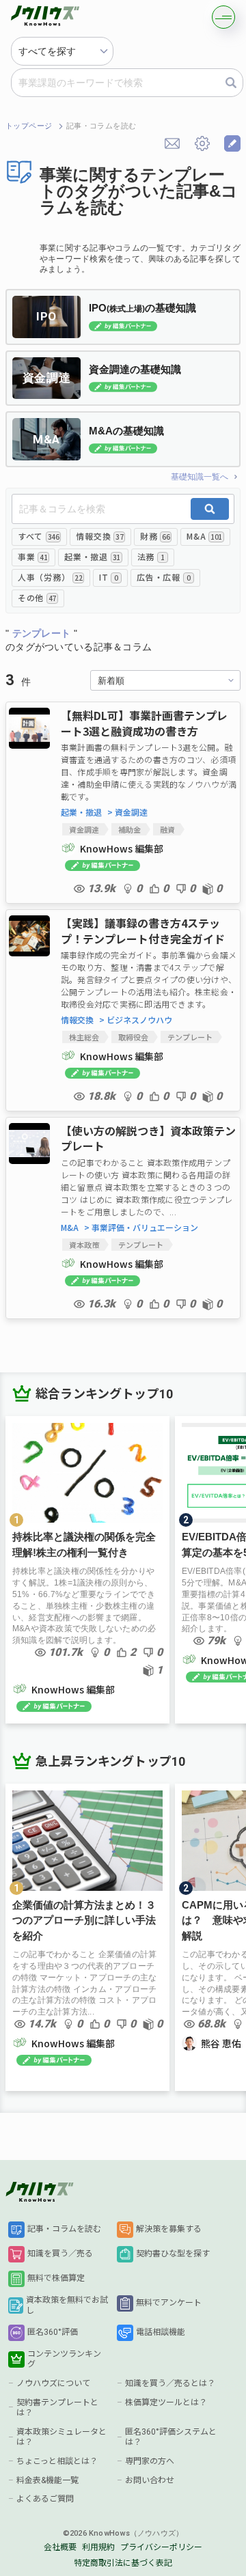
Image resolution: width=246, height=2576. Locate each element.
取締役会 (133, 1037)
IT (109, 577)
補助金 (129, 829)
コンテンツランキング (64, 2359)
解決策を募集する (169, 2229)
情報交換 (99, 536)
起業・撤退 (92, 556)
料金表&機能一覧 (47, 2480)
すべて (38, 536)
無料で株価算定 (56, 2278)
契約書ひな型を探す (173, 2254)
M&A (204, 536)
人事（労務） (50, 577)
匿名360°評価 (53, 2332)
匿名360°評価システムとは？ (171, 2437)
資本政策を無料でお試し (67, 2305)
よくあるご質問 (45, 2499)
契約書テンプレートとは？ (57, 2408)
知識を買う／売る (60, 2254)
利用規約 (98, 2547)
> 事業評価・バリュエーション (141, 1228)
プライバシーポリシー (161, 2547)
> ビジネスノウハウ (136, 1020)
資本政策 (84, 1245)
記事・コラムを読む (64, 2229)
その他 (37, 597)
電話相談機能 (161, 2332)
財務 (155, 536)
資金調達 (84, 829)
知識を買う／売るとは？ (170, 2383)
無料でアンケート (169, 2303)
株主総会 (84, 1037)
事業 (32, 556)
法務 (151, 556)
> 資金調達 (127, 812)
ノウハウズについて (53, 2383)
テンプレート (190, 1037)
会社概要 (60, 2547)
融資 (167, 829)
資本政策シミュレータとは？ (61, 2437)
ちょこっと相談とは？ (57, 2461)
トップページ (29, 126)
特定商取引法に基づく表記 (123, 2563)
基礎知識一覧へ (200, 477)
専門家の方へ (150, 2461)
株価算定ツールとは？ (166, 2402)
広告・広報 (163, 577)
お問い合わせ (150, 2480)
